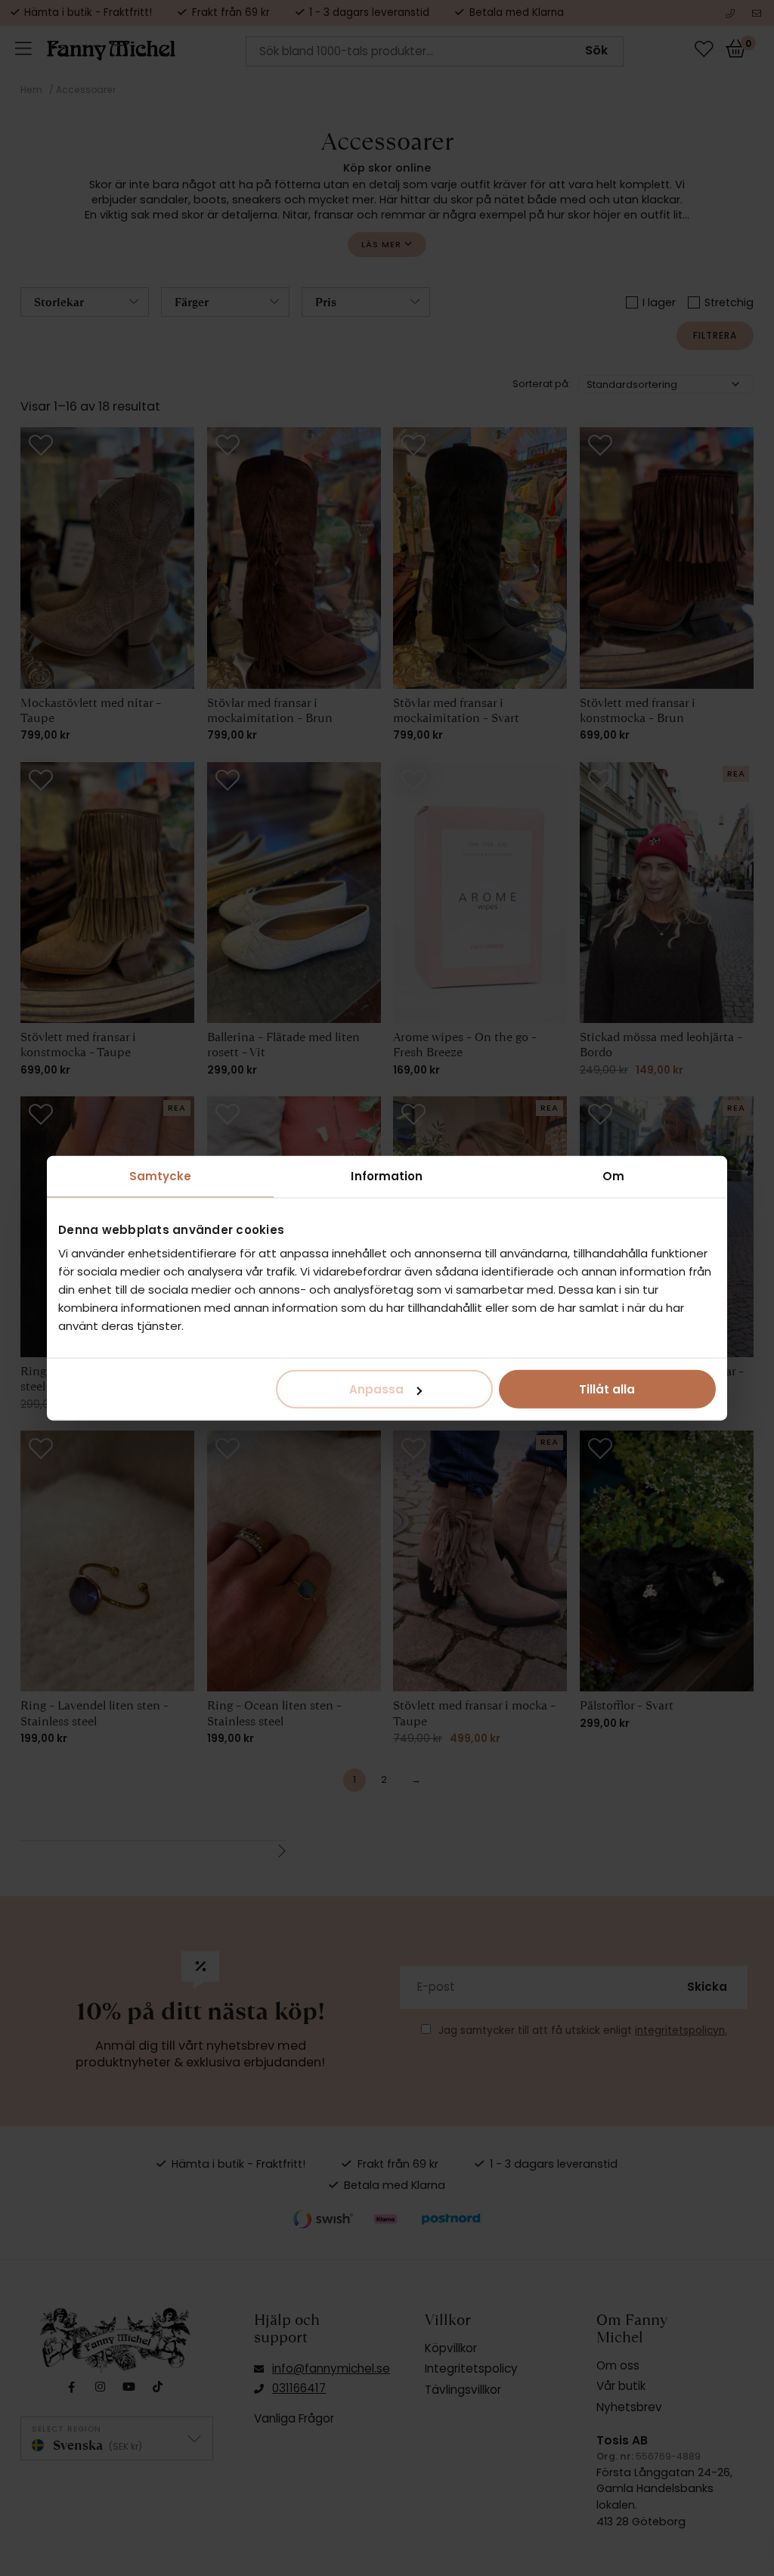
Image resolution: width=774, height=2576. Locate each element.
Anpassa (376, 1389)
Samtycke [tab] (161, 1175)
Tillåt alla (607, 1389)
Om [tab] (613, 1175)
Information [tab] (387, 1175)
